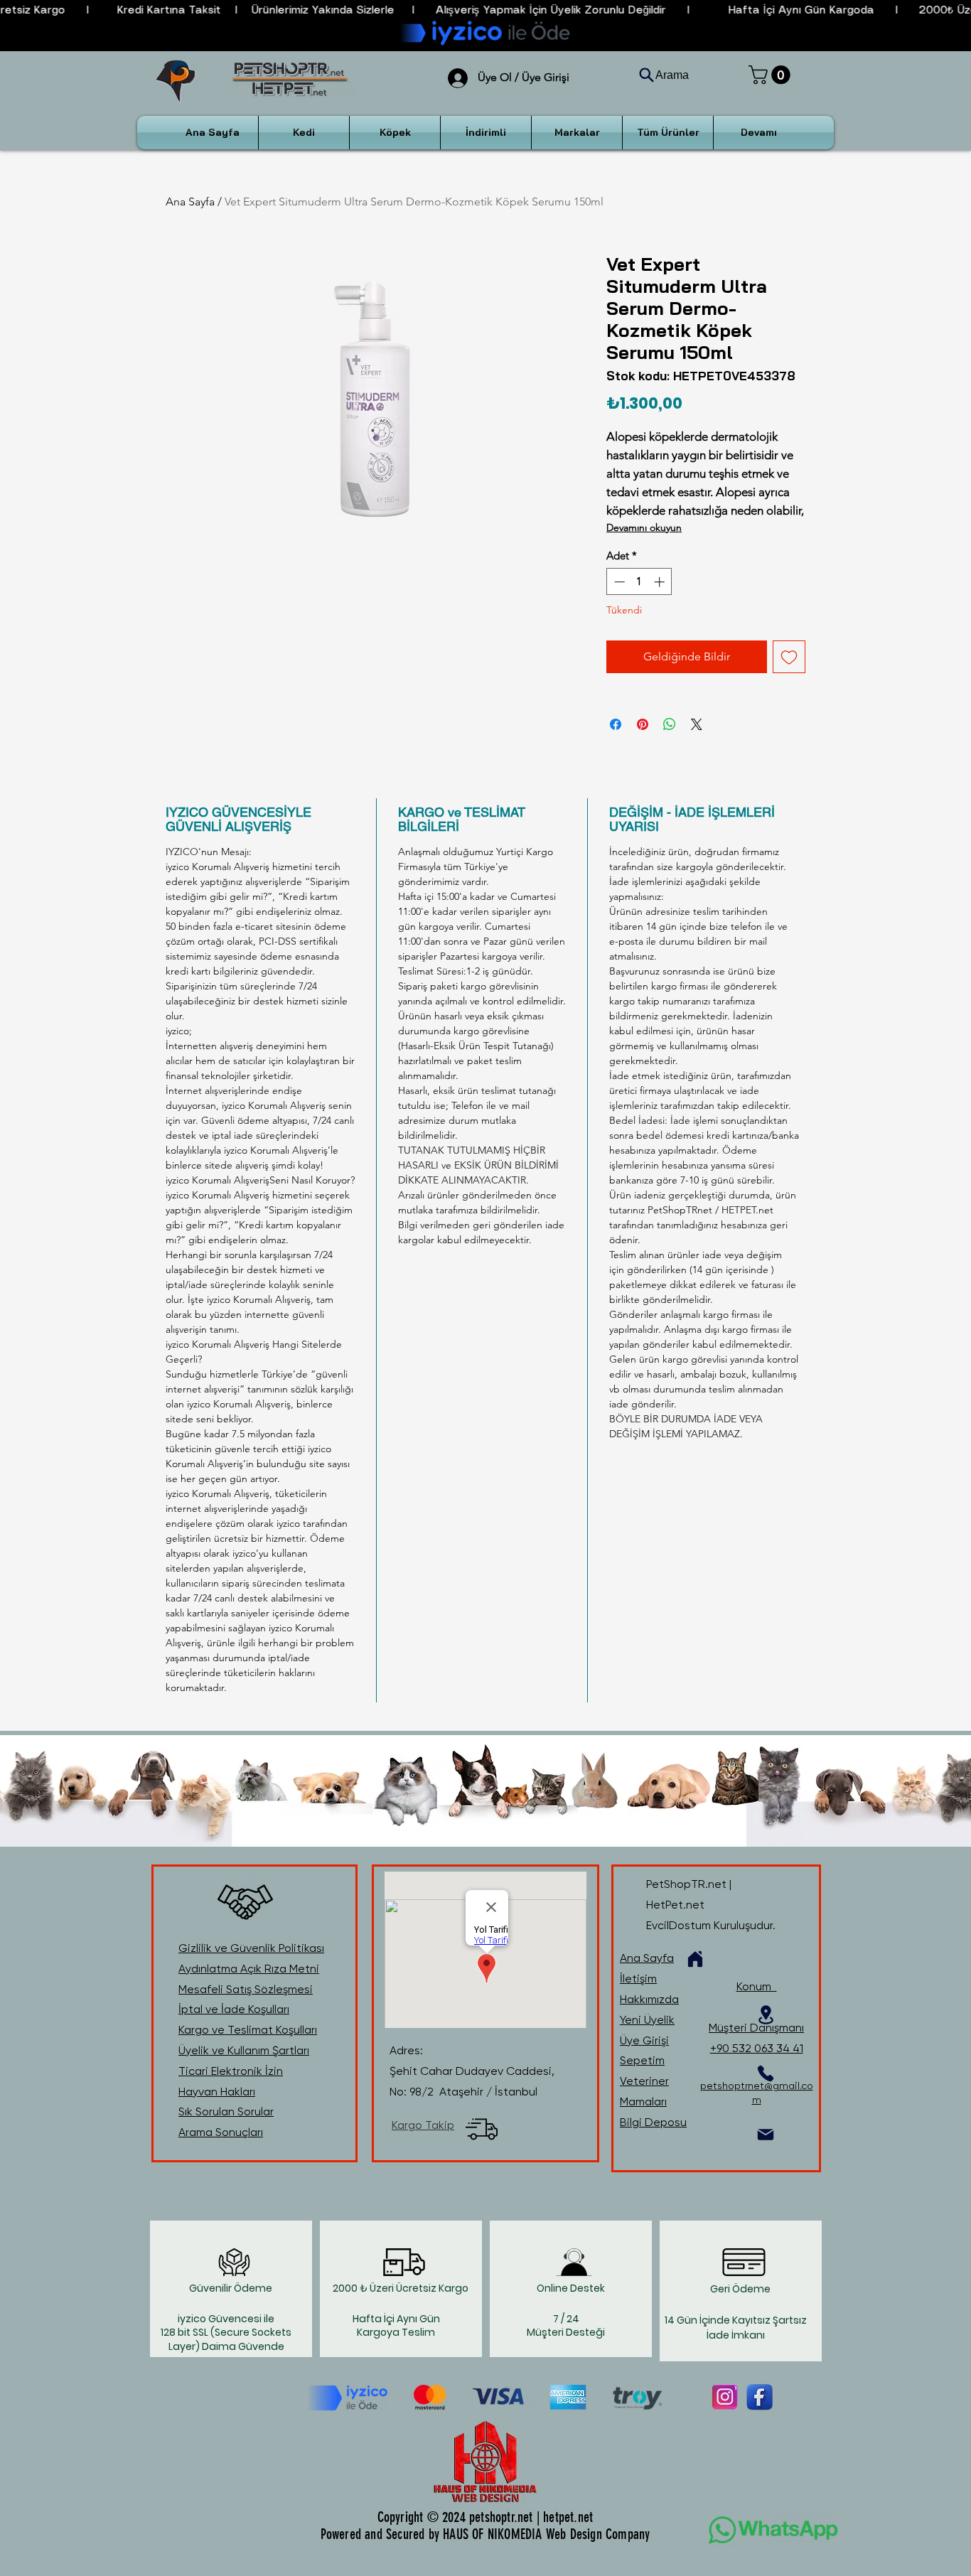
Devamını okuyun (644, 527)
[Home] (695, 1959)
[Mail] (766, 2135)
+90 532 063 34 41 (757, 2048)
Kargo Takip (423, 2125)
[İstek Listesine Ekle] (789, 657)
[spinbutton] (639, 582)
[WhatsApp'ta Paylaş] (670, 724)
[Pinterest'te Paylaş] (643, 724)
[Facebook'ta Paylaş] (616, 724)
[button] (772, 75)
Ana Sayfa (190, 202)
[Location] (766, 2015)
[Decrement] (618, 582)
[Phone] (766, 2073)
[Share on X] (697, 724)
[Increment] (661, 582)
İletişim (638, 1979)
